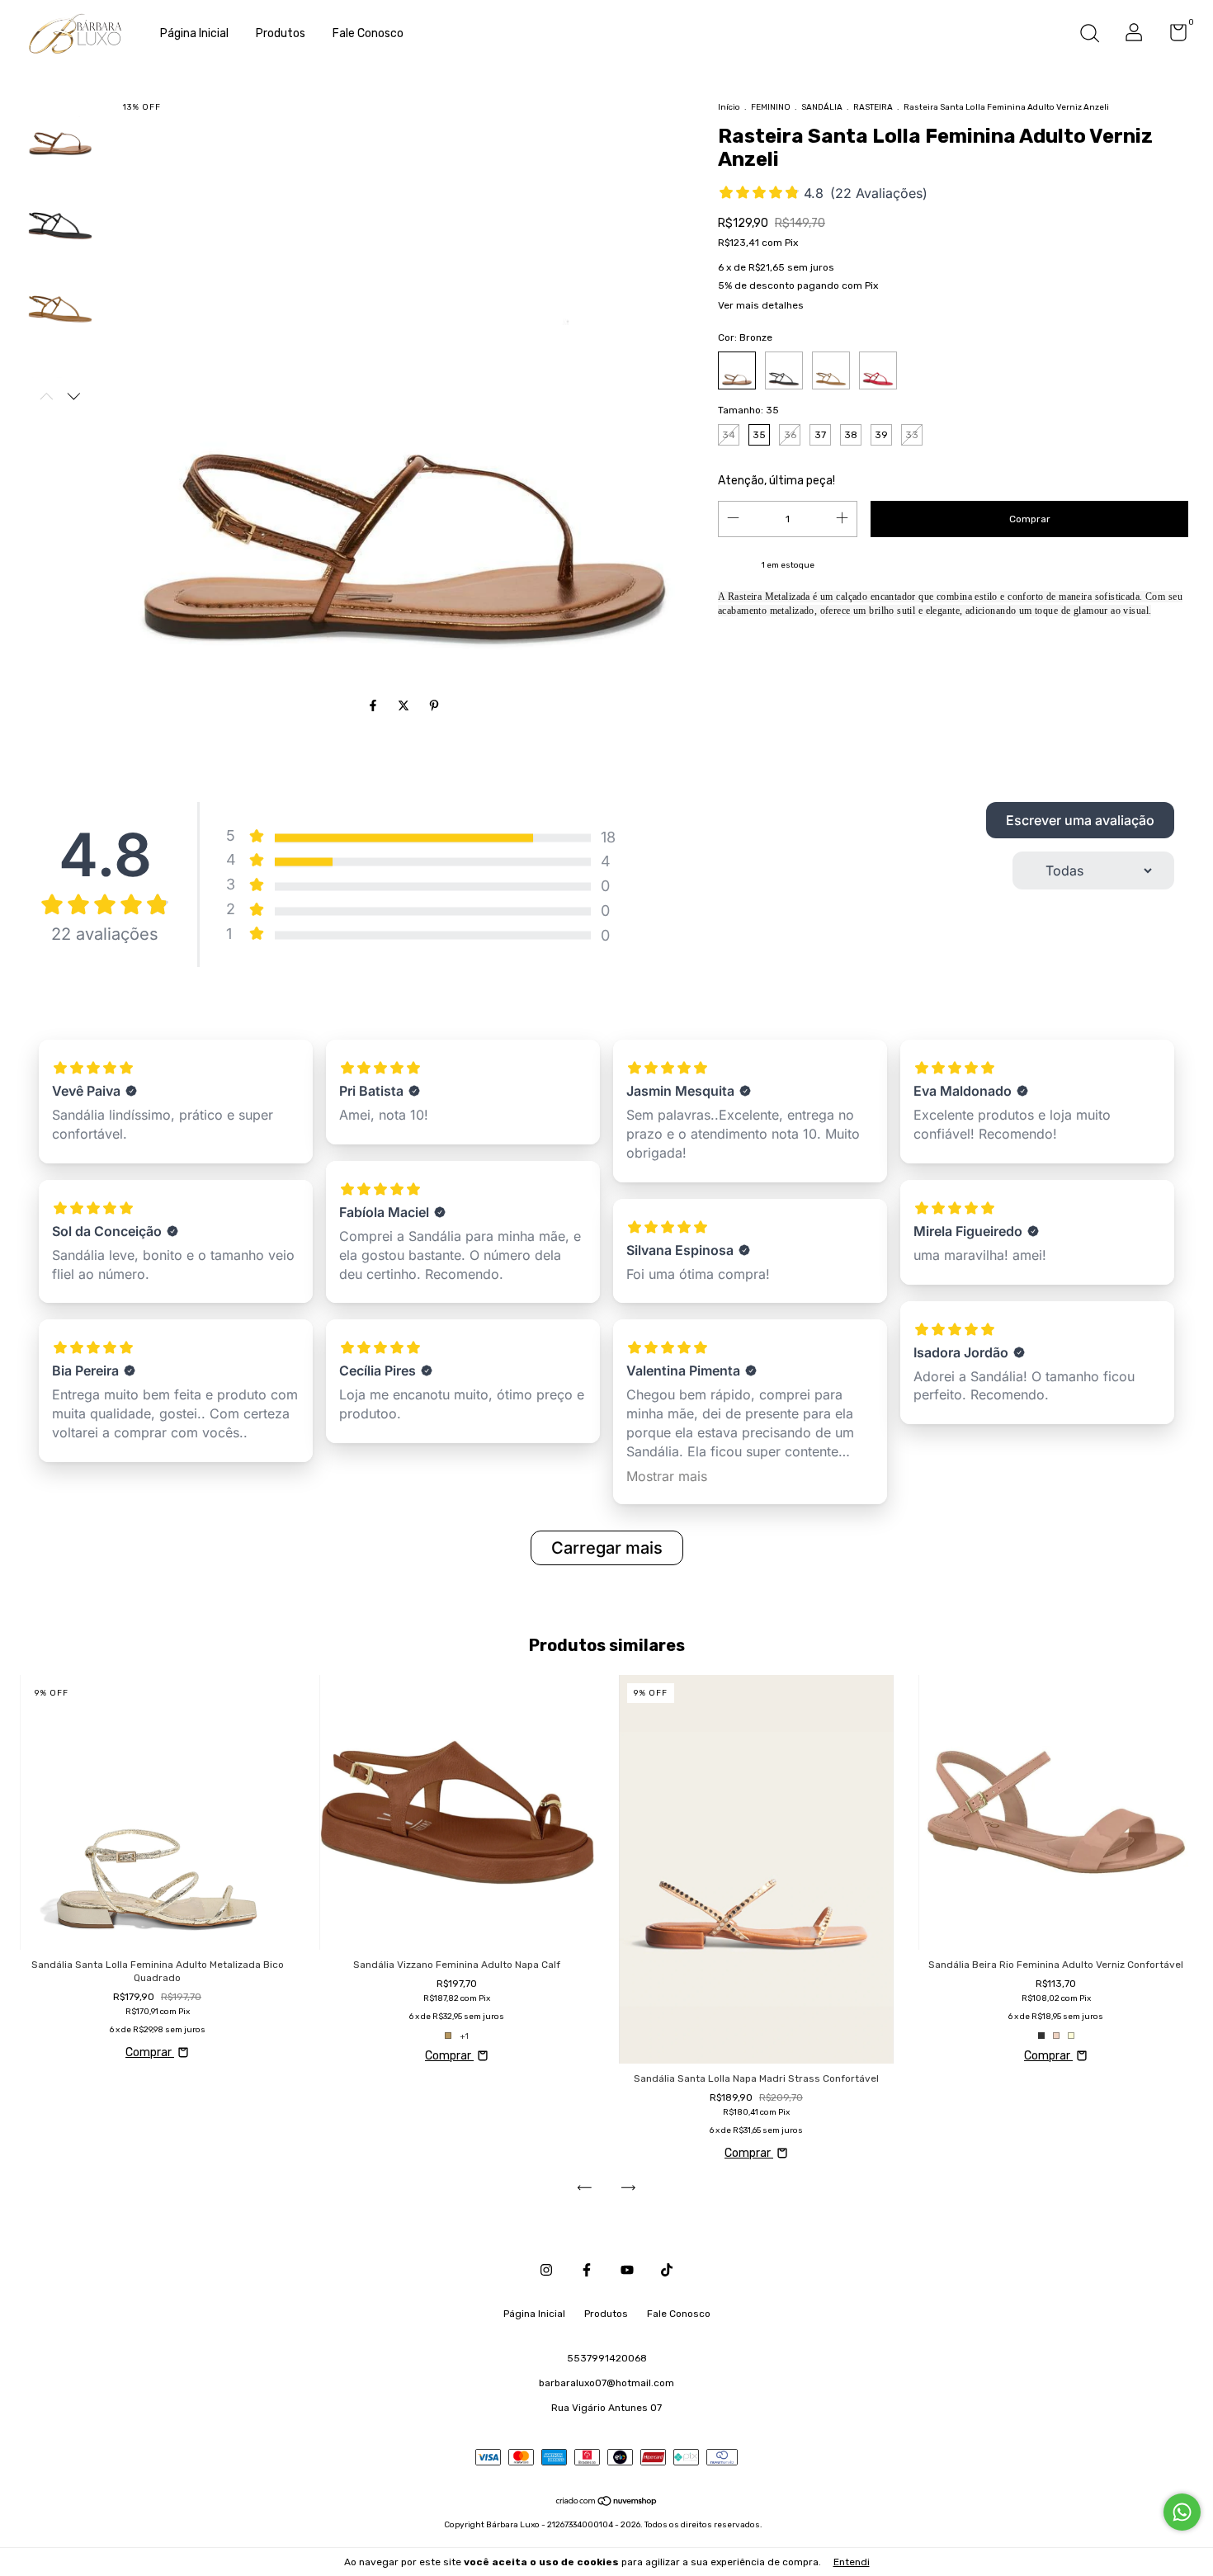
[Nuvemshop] (607, 2503)
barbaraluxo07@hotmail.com (606, 2383)
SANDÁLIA (822, 107)
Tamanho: (748, 410)
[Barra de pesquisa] (1089, 35)
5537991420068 (607, 2358)
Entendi (852, 2562)
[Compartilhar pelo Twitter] (405, 706)
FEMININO (771, 107)
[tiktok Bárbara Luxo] (667, 2270)
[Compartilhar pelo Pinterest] (434, 706)
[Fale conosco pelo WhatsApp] (1182, 2512)
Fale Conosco (368, 33)
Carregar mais (607, 1548)
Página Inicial (194, 33)
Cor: (745, 337)
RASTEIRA (873, 107)
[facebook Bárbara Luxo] (587, 2270)
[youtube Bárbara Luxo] (627, 2270)
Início (729, 107)
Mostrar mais (667, 1476)
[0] (1172, 36)
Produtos (281, 33)
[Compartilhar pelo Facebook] (374, 706)
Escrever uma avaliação (1080, 820)
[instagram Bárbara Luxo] (546, 2270)
